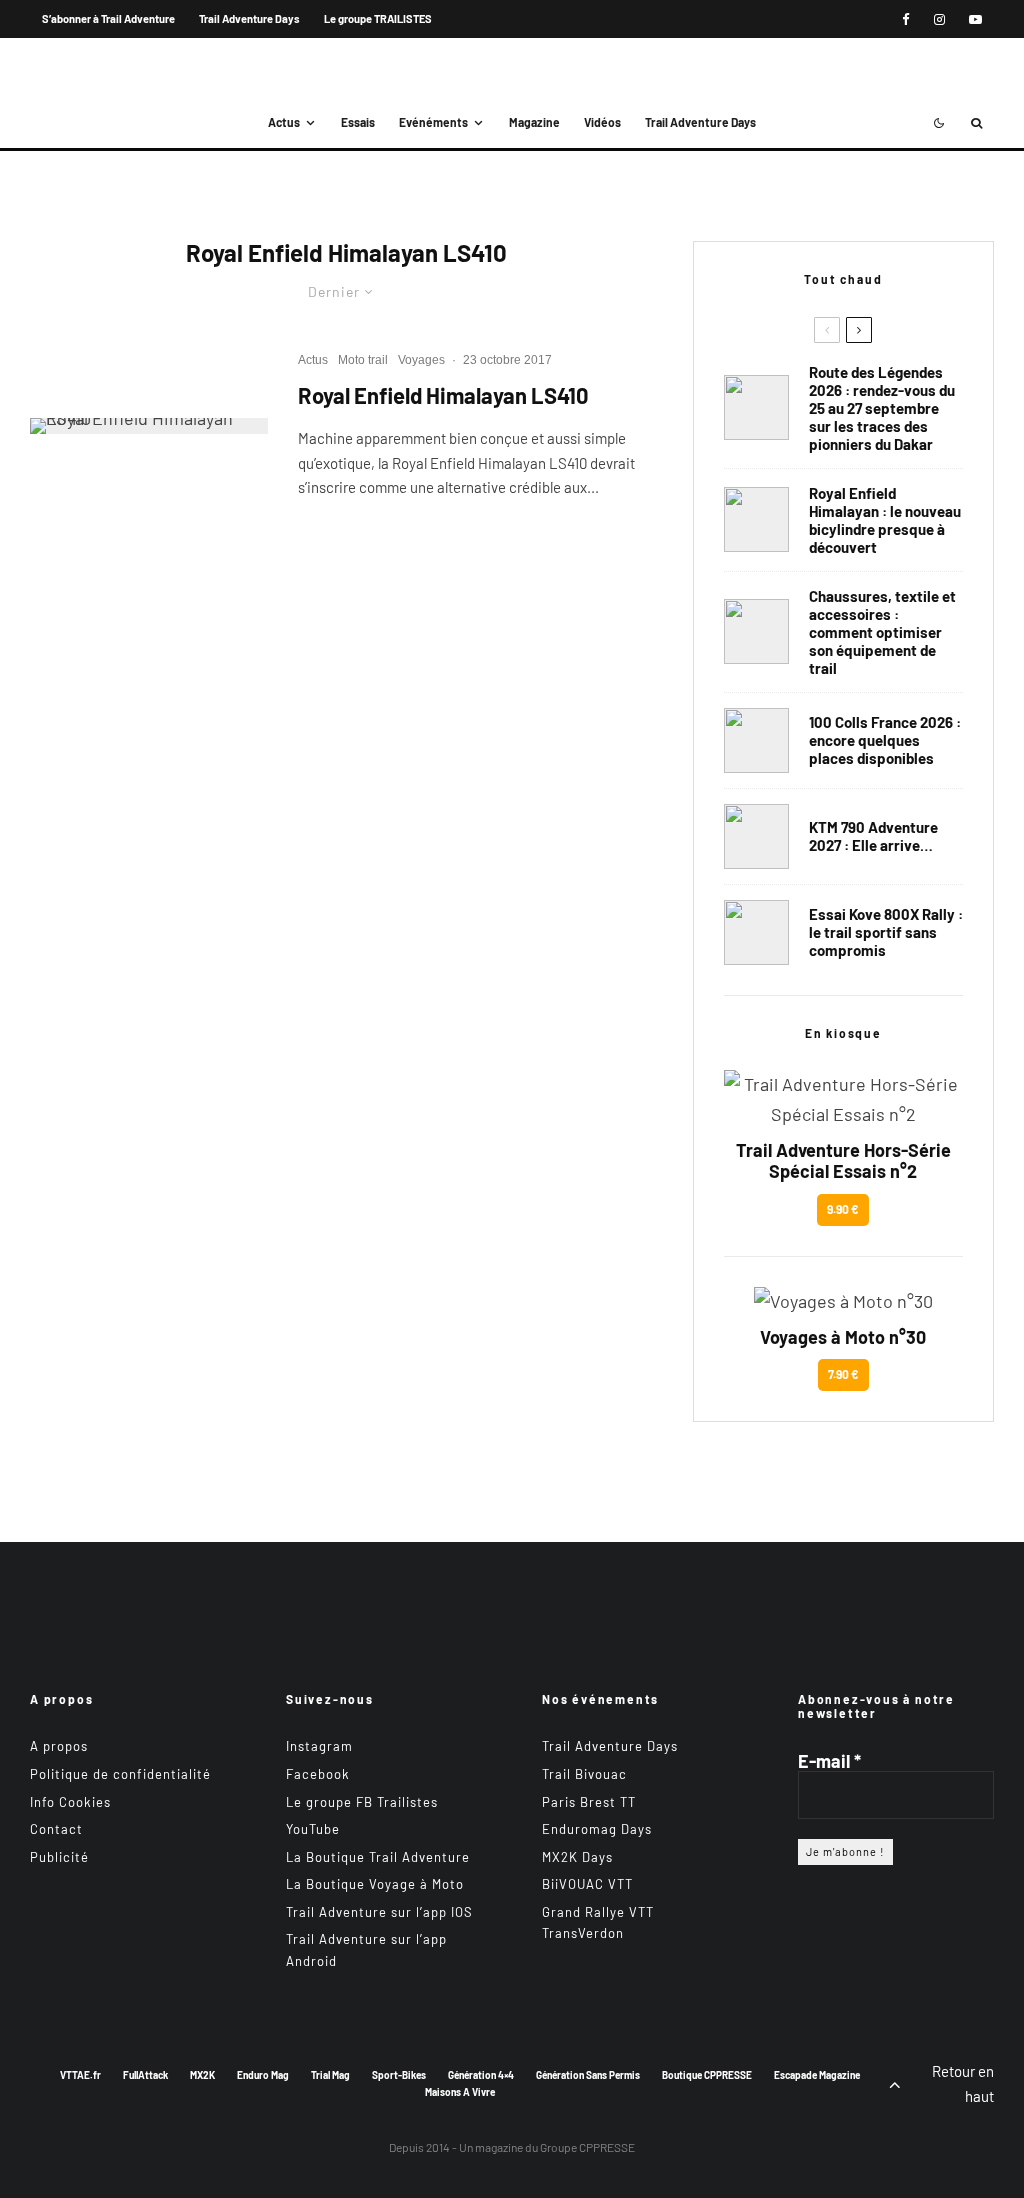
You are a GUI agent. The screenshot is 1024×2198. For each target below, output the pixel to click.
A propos (59, 1746)
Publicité (59, 1857)
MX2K (202, 2075)
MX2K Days (577, 1857)
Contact (56, 1829)
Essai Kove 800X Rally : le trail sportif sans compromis (886, 932)
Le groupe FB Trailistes (362, 1802)
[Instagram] (939, 19)
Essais (358, 122)
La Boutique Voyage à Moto (375, 1884)
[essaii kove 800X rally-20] (756, 932)
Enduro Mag (263, 2075)
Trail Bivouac (584, 1774)
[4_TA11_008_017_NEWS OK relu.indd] (149, 426)
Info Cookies (70, 1802)
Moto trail (363, 360)
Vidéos (602, 122)
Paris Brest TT (589, 1802)
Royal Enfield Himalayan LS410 (443, 395)
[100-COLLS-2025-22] (756, 740)
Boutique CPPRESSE (707, 2075)
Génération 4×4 (481, 2075)
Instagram (319, 1746)
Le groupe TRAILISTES (378, 18)
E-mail (829, 1761)
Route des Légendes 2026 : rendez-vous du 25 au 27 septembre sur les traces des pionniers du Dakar (882, 408)
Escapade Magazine (817, 2075)
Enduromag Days (597, 1829)
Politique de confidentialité (120, 1774)
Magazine (534, 122)
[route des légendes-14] (756, 407)
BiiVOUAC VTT (587, 1884)
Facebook (318, 1774)
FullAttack (145, 2075)
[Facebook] (906, 19)
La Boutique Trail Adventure (378, 1857)
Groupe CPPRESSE (587, 2147)
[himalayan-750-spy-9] (756, 519)
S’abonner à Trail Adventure (108, 18)
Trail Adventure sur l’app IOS (379, 1912)
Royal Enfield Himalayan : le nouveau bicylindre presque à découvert (885, 520)
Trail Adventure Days (249, 18)
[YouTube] (975, 19)
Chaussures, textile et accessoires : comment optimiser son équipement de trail (882, 632)
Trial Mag (330, 2075)
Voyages (421, 360)
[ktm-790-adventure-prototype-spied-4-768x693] (756, 836)
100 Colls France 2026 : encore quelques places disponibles (885, 740)
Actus (284, 122)
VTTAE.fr (80, 2075)
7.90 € (843, 1374)
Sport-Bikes (399, 2075)
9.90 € (843, 1209)
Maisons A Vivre (460, 2092)
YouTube (313, 1829)
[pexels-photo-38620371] (756, 631)
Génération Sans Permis (588, 2075)
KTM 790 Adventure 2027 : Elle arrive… (873, 836)
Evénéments (433, 122)
